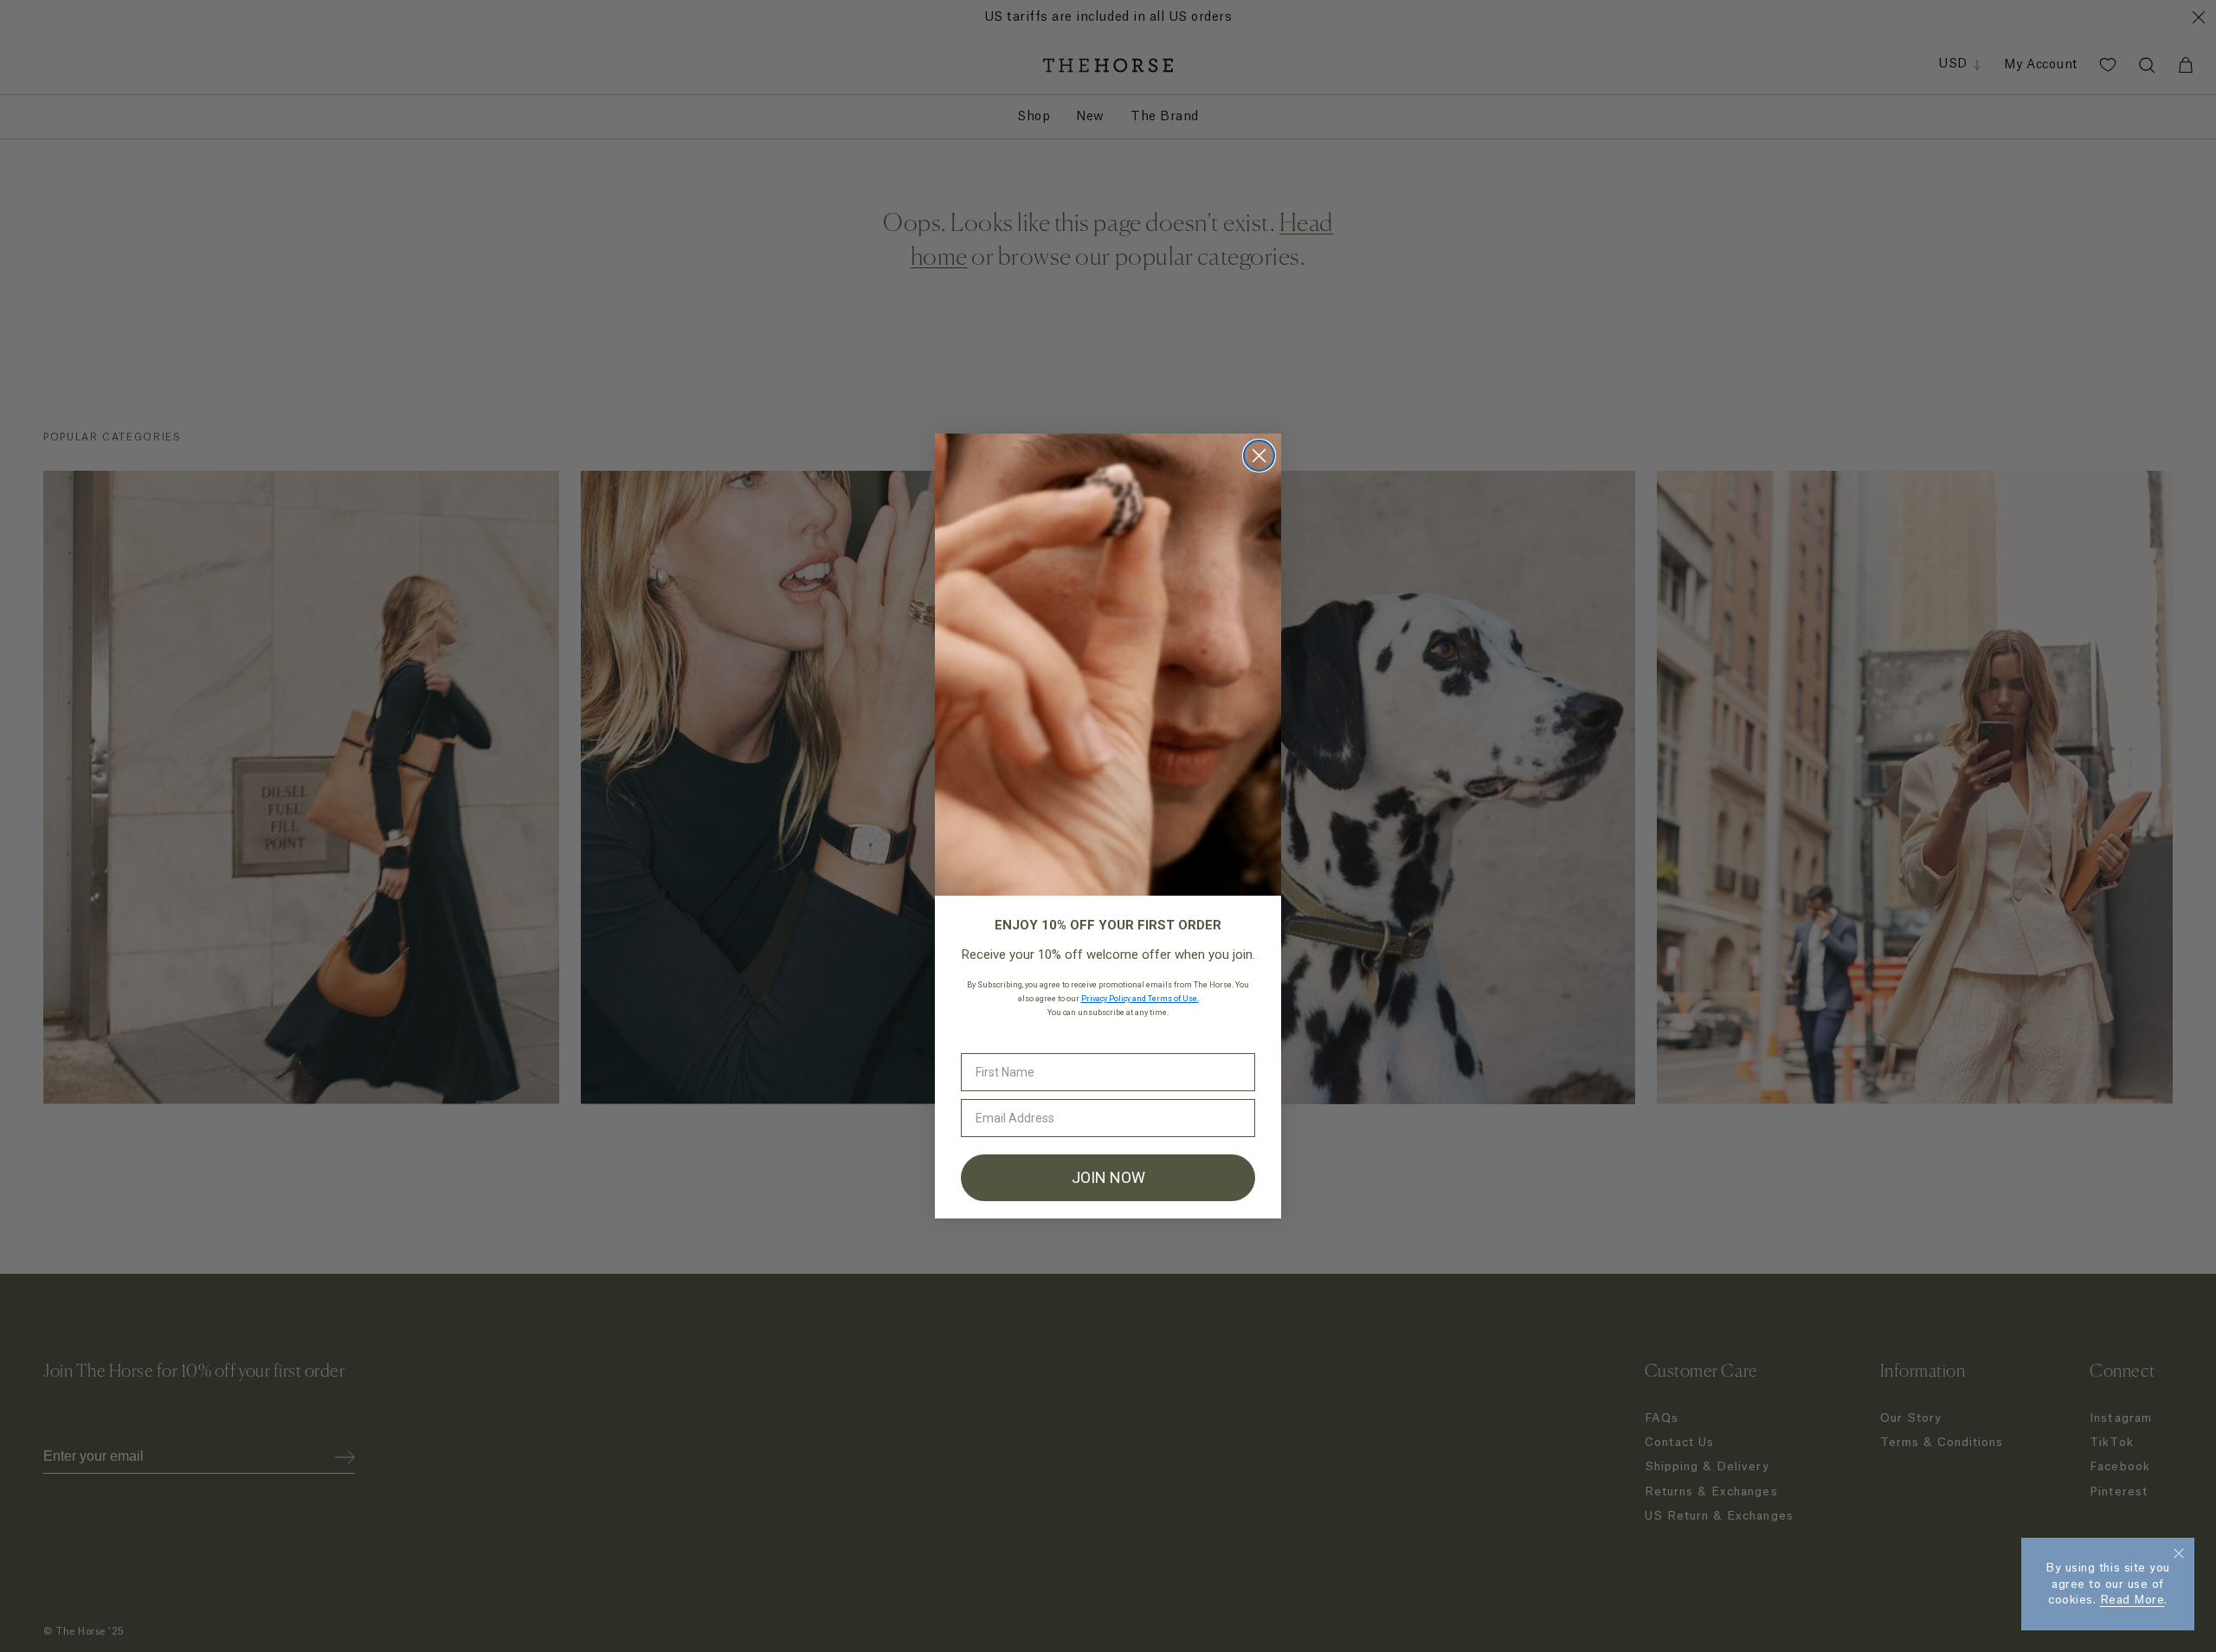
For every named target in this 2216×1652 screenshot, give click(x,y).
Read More (2132, 1600)
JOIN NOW (1108, 1177)
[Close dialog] (1259, 456)
